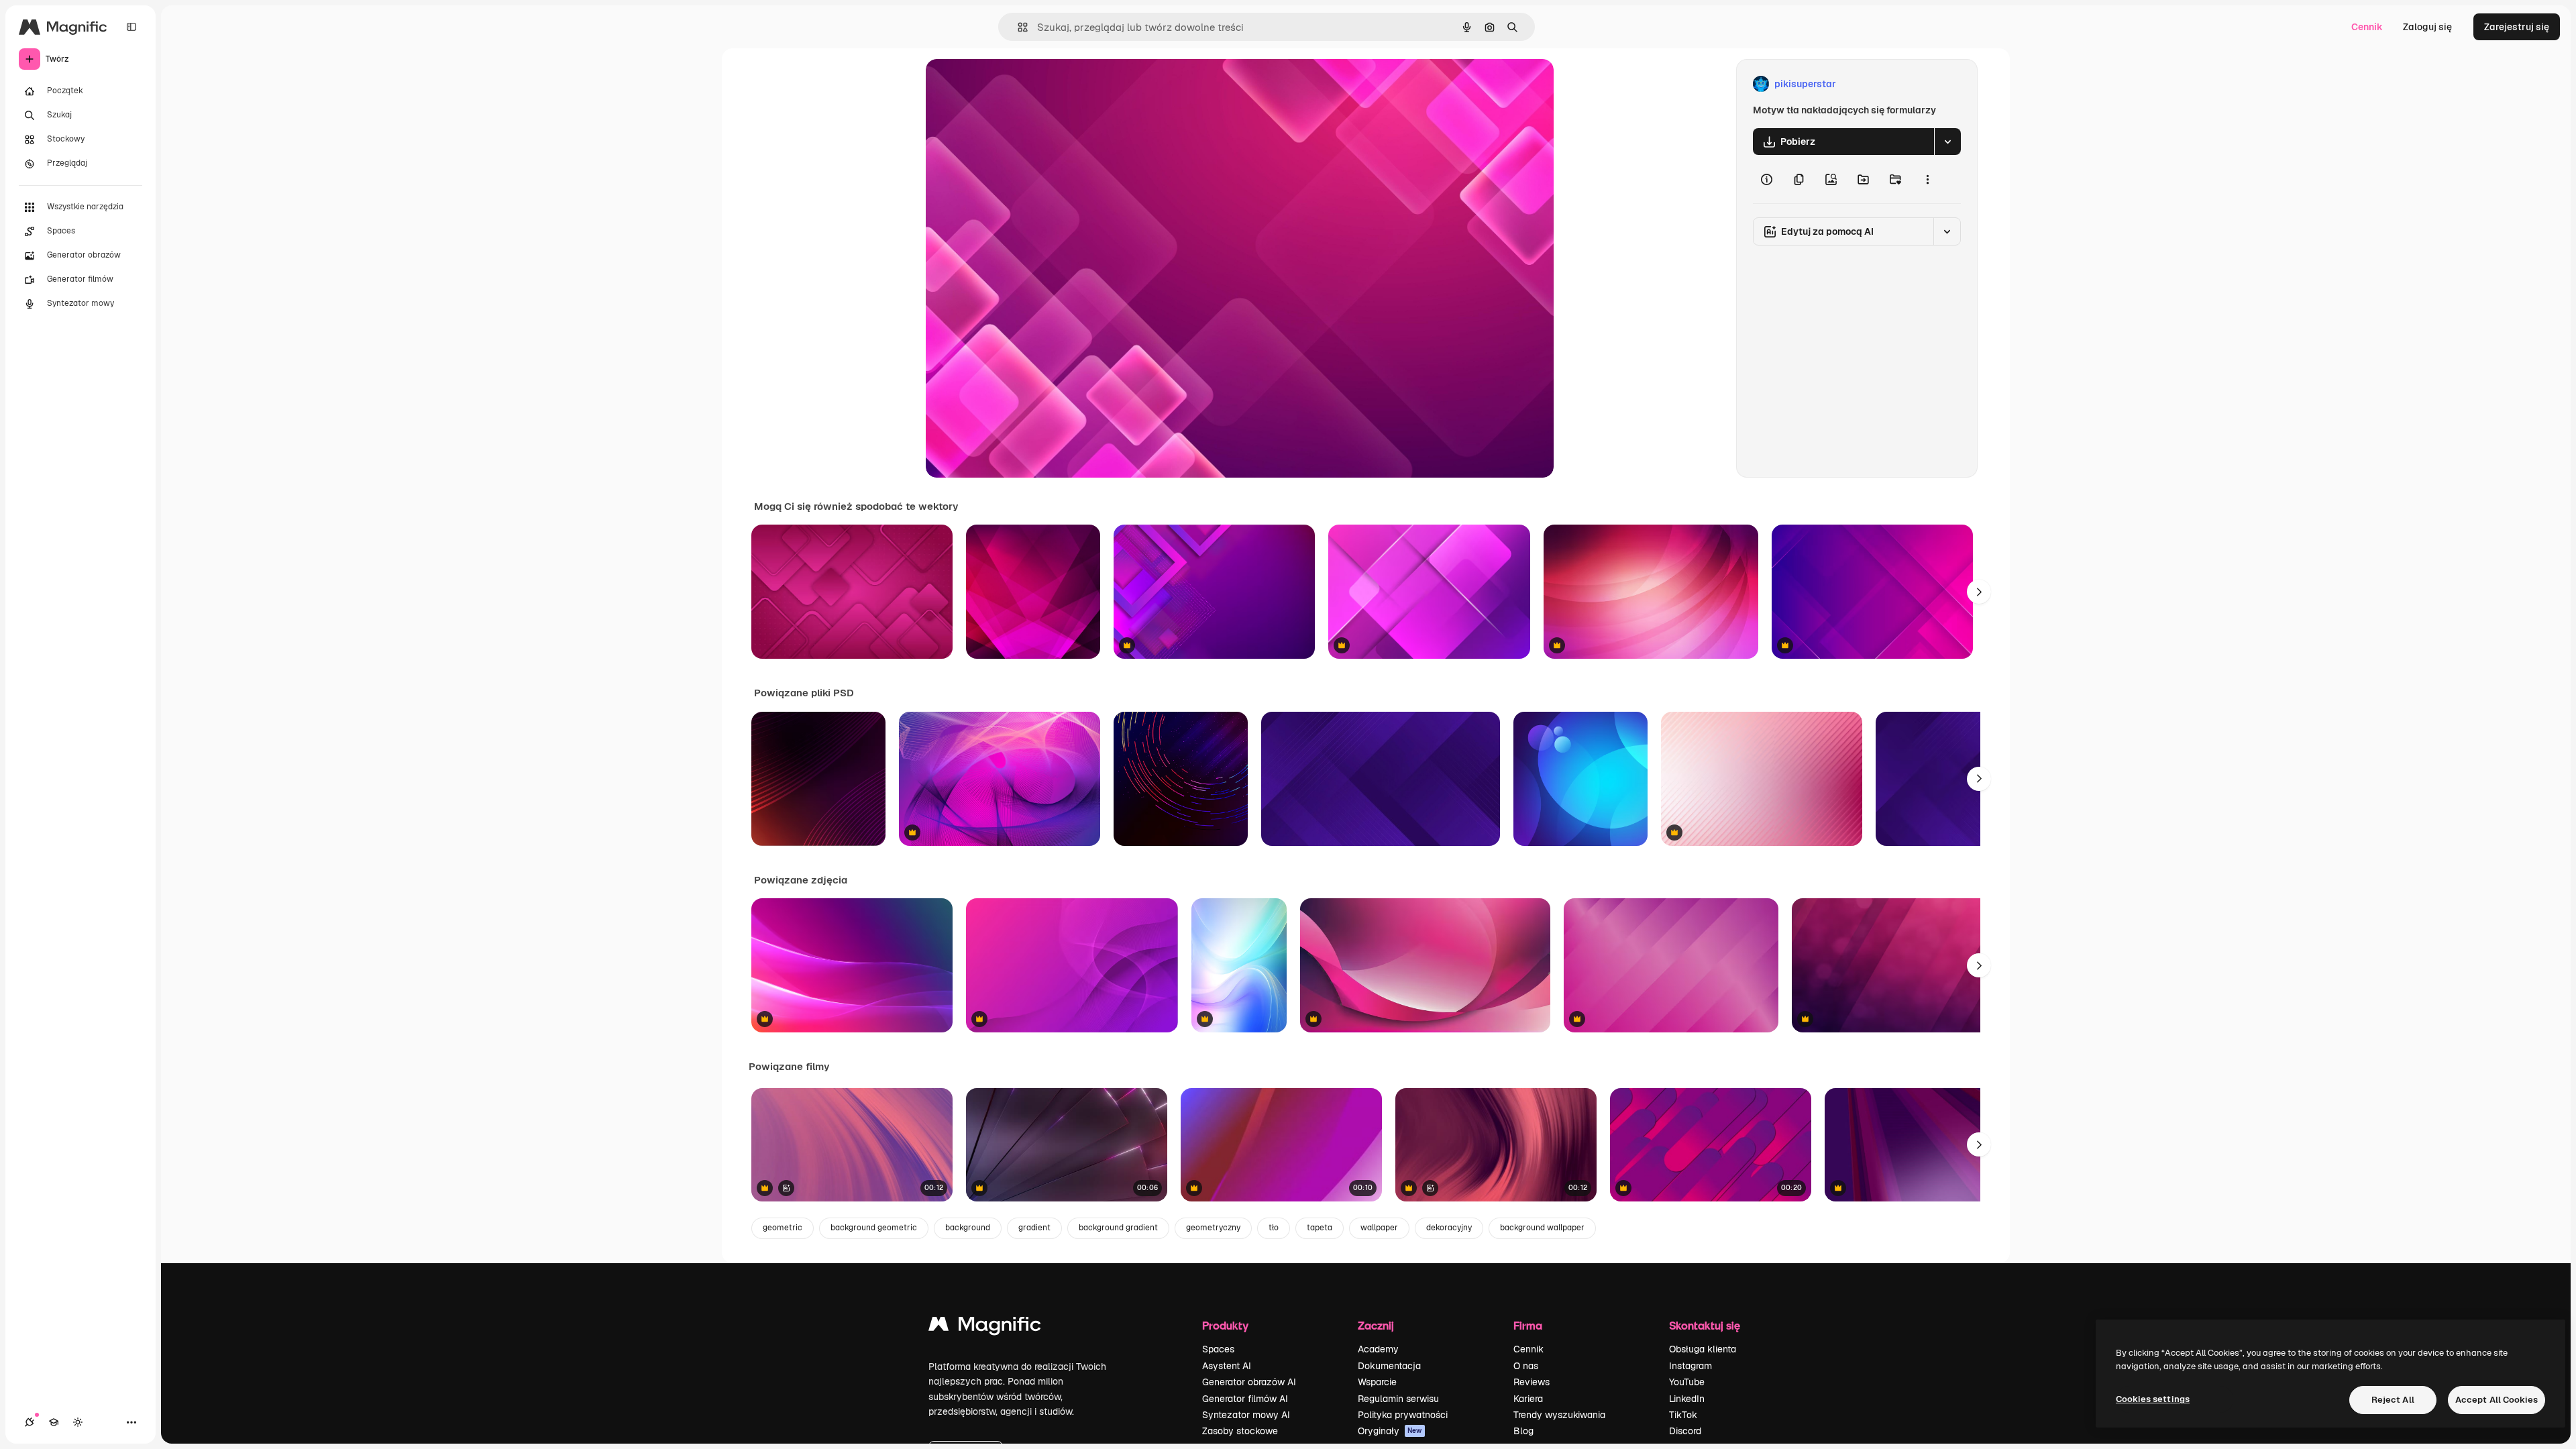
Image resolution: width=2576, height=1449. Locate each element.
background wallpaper (1542, 1228)
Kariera (1528, 1399)
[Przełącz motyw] (78, 1422)
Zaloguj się (2427, 27)
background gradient (1118, 1228)
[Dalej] (1979, 592)
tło (1274, 1228)
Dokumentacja (1389, 1366)
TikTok (1683, 1415)
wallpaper (1379, 1228)
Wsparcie (1377, 1382)
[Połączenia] (30, 1422)
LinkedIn (1687, 1399)
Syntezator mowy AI (1246, 1415)
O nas (1526, 1366)
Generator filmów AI (1245, 1399)
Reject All (2393, 1400)
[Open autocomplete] (1017, 27)
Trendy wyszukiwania (1559, 1415)
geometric (783, 1228)
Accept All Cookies (2497, 1400)
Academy (1378, 1349)
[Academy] (54, 1422)
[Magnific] (985, 1327)
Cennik (2367, 27)
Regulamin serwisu (1398, 1399)
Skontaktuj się (1705, 1325)
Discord (1685, 1431)
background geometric (874, 1228)
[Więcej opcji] (1927, 179)
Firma (1528, 1325)
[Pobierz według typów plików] (1947, 142)
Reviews (1532, 1382)
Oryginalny (1018, 84)
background (968, 1228)
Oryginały (1390, 1431)
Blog (1523, 1431)
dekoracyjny (1449, 1228)
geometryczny (1213, 1228)
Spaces (1218, 1349)
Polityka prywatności (1403, 1415)
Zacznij (1376, 1325)
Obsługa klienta (1703, 1349)
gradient (1034, 1228)
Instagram (1690, 1366)
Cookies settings (2153, 1399)
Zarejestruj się (2517, 27)
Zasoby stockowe (1240, 1431)
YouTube (1687, 1382)
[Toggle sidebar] (131, 27)
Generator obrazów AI (1249, 1382)
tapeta (1320, 1228)
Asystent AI (1227, 1366)
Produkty (1225, 1325)
